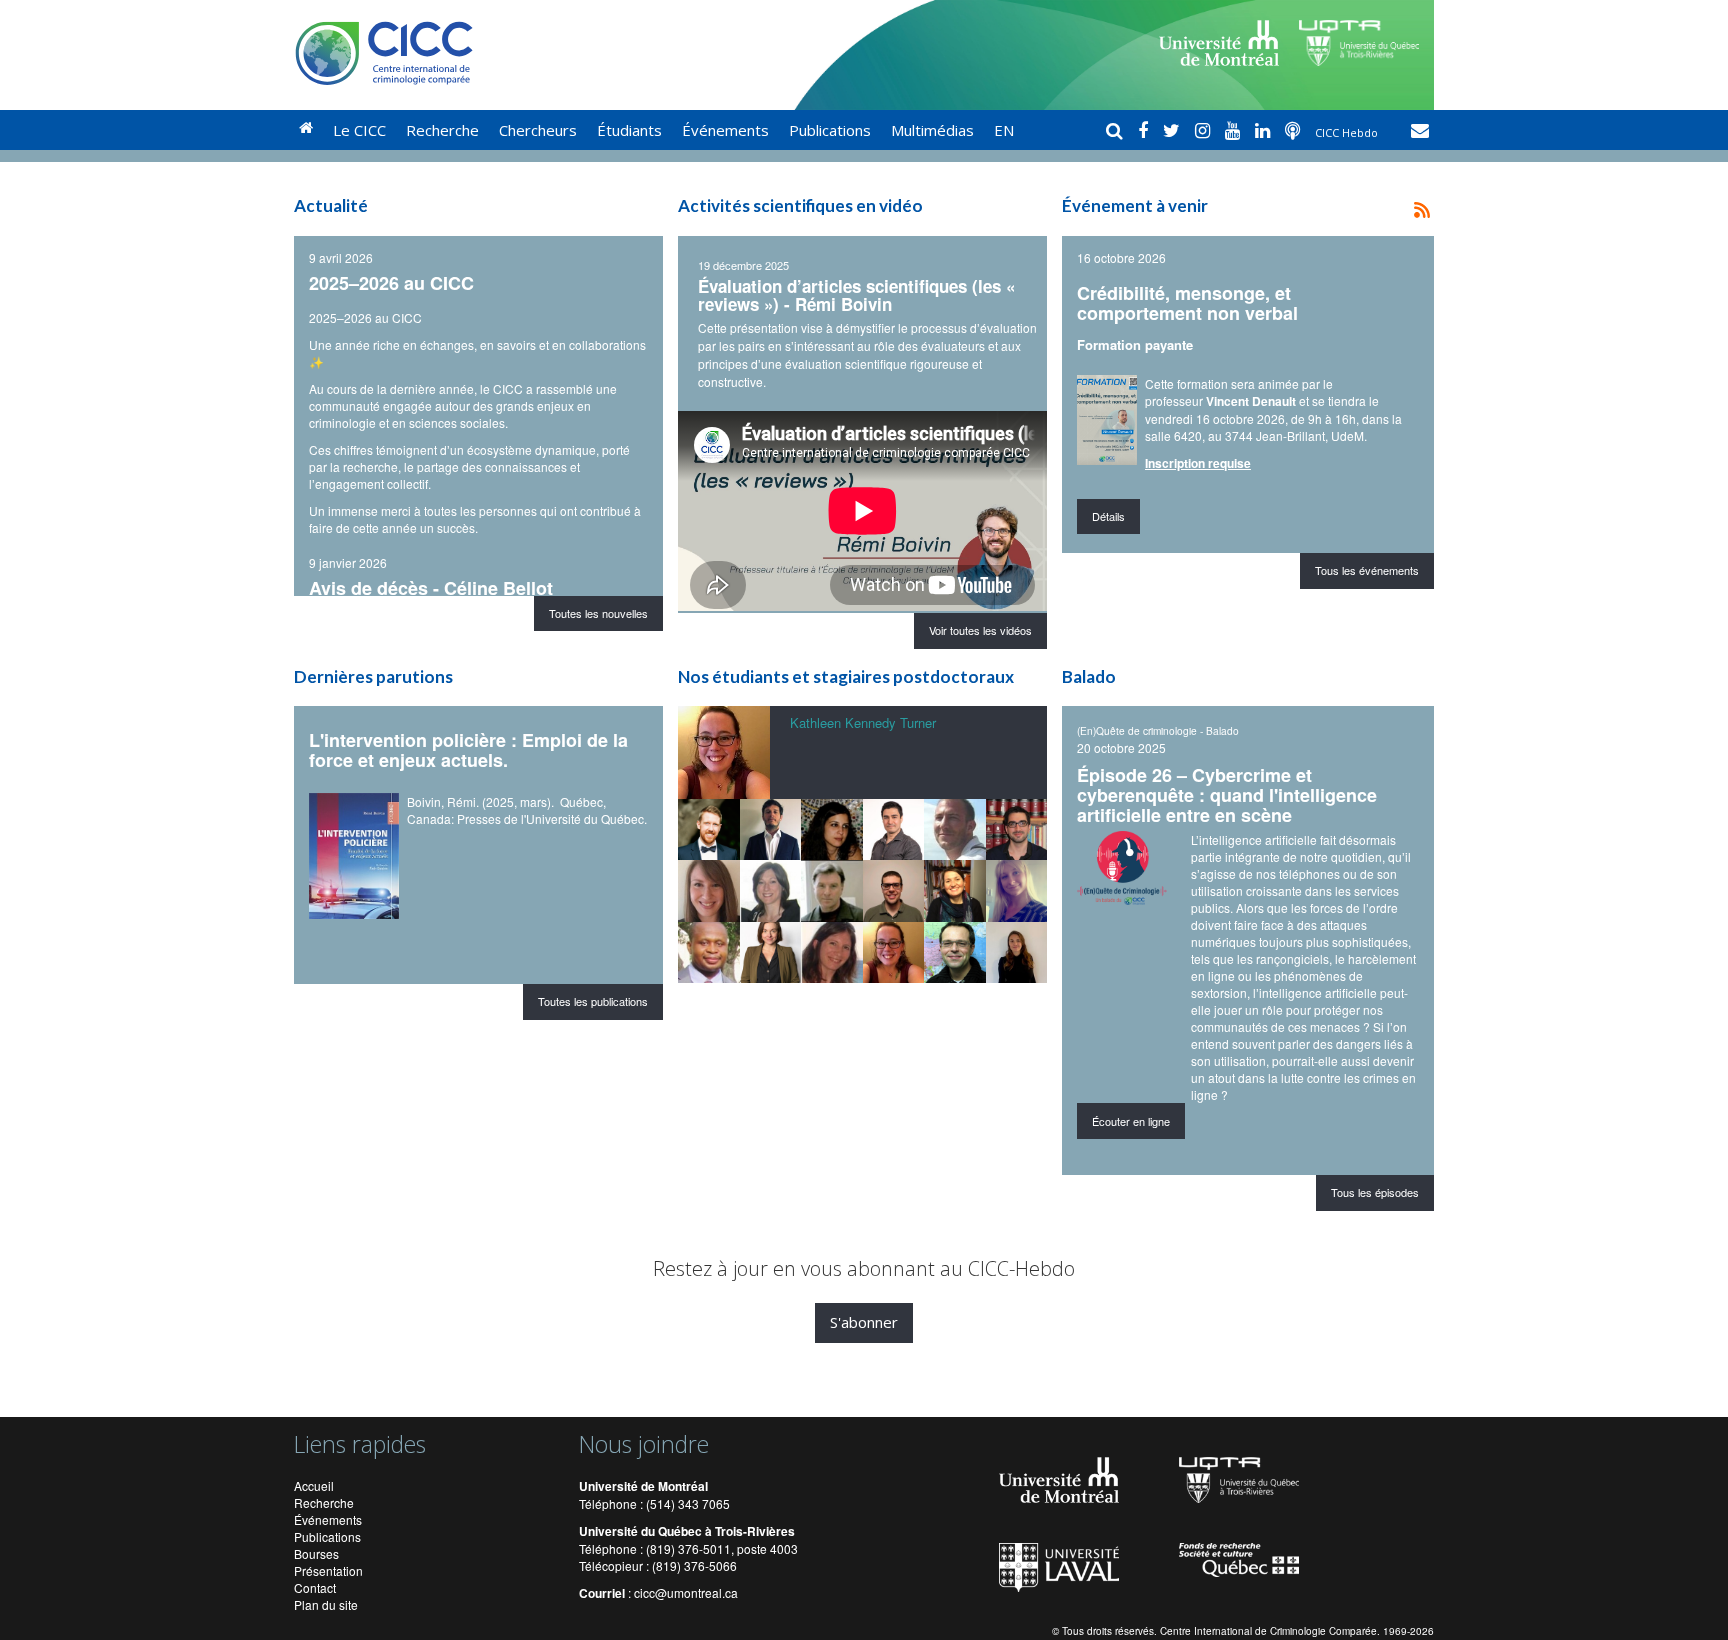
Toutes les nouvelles (598, 613)
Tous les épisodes (1375, 1192)
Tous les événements (1367, 570)
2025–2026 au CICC (391, 283)
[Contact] (1420, 130)
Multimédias (932, 130)
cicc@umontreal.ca (686, 1592)
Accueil (314, 1485)
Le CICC (359, 130)
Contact (315, 1587)
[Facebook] (1145, 130)
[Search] (1117, 130)
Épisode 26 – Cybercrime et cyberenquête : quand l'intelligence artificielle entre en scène (1227, 795)
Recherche (442, 130)
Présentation (328, 1570)
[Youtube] (1235, 130)
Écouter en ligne (1131, 1121)
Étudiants (629, 130)
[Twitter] (1174, 130)
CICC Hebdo (1348, 132)
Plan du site (326, 1604)
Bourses (316, 1553)
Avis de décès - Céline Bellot (431, 588)
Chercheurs (538, 130)
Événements (725, 130)
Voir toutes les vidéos (980, 630)
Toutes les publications (593, 1001)
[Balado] (1295, 130)
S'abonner (864, 1322)
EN (1004, 130)
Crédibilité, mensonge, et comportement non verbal (1187, 303)
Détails (1108, 516)
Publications (830, 130)
